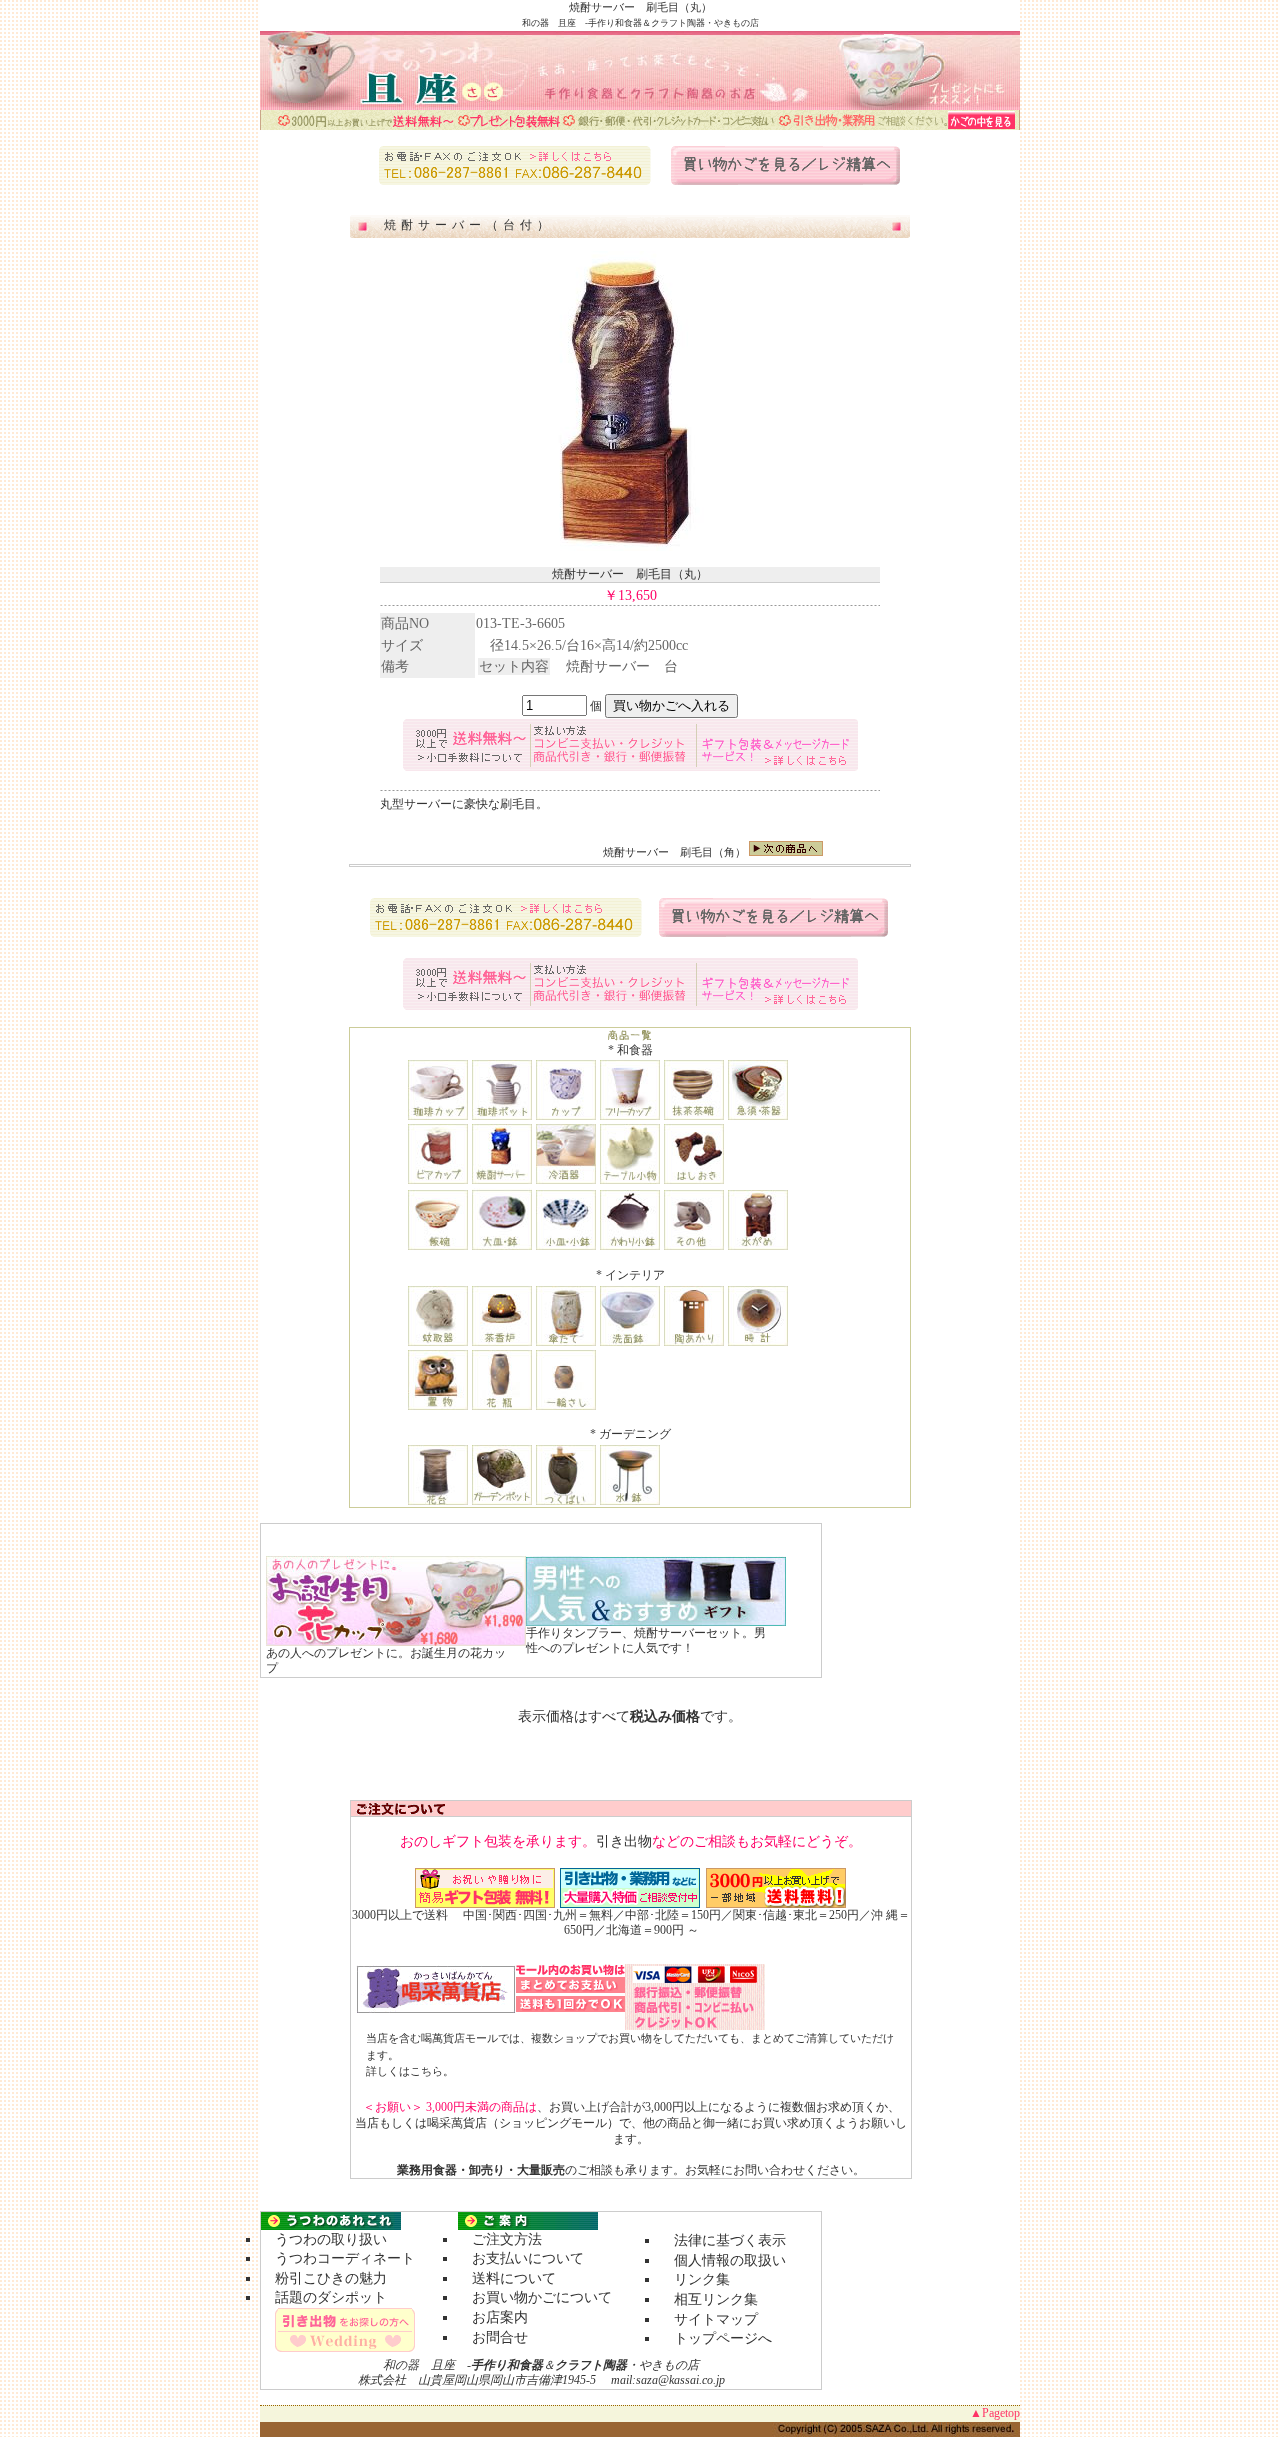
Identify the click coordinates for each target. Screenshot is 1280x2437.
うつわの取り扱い (324, 2239)
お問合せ (493, 2337)
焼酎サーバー (636, 852)
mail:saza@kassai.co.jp (668, 2380)
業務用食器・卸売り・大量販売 (481, 2170)
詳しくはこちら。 (410, 2071)
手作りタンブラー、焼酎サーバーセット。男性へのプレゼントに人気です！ (646, 1641)
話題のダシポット (324, 2297)
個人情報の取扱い (723, 2260)
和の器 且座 (419, 2365)
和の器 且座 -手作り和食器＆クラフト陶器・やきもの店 (640, 23)
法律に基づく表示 (723, 2240)
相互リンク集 (709, 2299)
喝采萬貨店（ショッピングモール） (523, 2123)
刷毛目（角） (713, 852)
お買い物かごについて (535, 2297)
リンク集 (695, 2279)
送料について (507, 2278)
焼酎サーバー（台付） (469, 225)
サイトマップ (709, 2319)
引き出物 (624, 1841)
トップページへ (723, 2338)
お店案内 (493, 2317)
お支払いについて (521, 2258)
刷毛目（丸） (679, 7)
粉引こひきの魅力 (324, 2278)
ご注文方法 (500, 2239)
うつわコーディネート (338, 2258)
